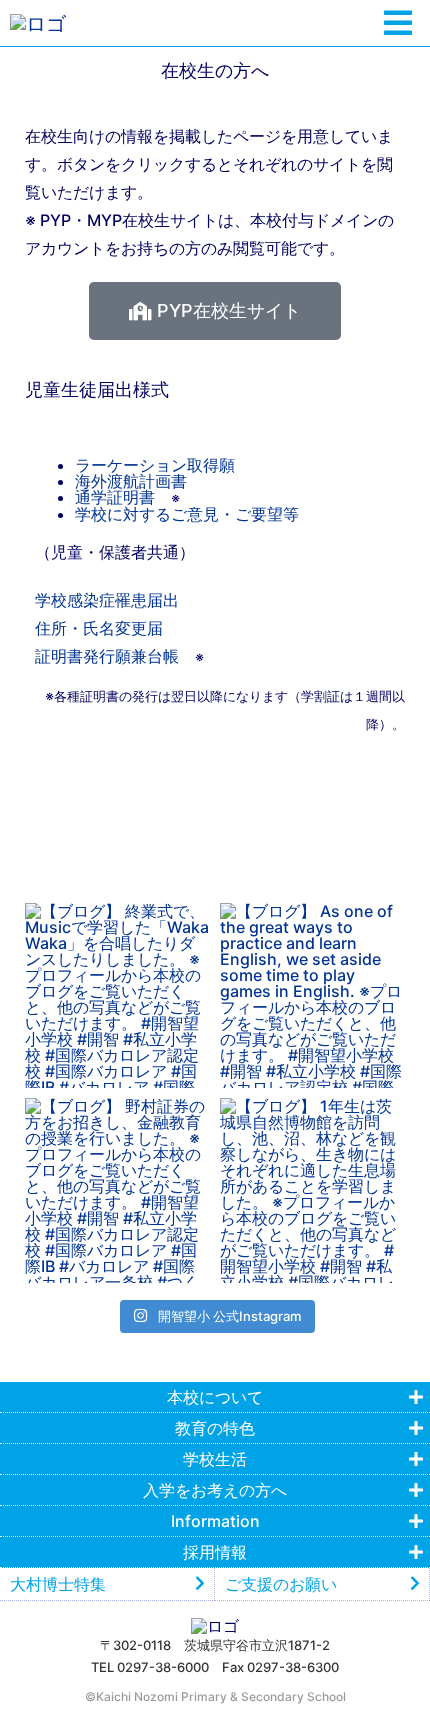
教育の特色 (215, 1428)
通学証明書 (115, 497)
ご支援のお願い (281, 1584)
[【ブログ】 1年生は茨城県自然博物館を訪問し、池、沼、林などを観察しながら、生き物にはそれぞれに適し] (312, 1190)
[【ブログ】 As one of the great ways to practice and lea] (312, 995)
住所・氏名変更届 (99, 628)
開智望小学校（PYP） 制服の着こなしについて (215, 791)
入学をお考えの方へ (215, 1490)
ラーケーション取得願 (155, 465)
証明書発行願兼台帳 (107, 656)
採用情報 (215, 1552)
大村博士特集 (58, 1584)
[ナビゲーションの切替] (398, 23)
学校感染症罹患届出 (107, 600)
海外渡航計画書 (131, 481)
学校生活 (215, 1459)
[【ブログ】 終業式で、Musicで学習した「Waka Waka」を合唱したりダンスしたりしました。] (117, 995)
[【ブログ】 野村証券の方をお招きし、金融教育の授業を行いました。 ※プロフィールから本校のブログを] (117, 1190)
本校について (215, 1397)
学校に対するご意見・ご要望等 (187, 514)
